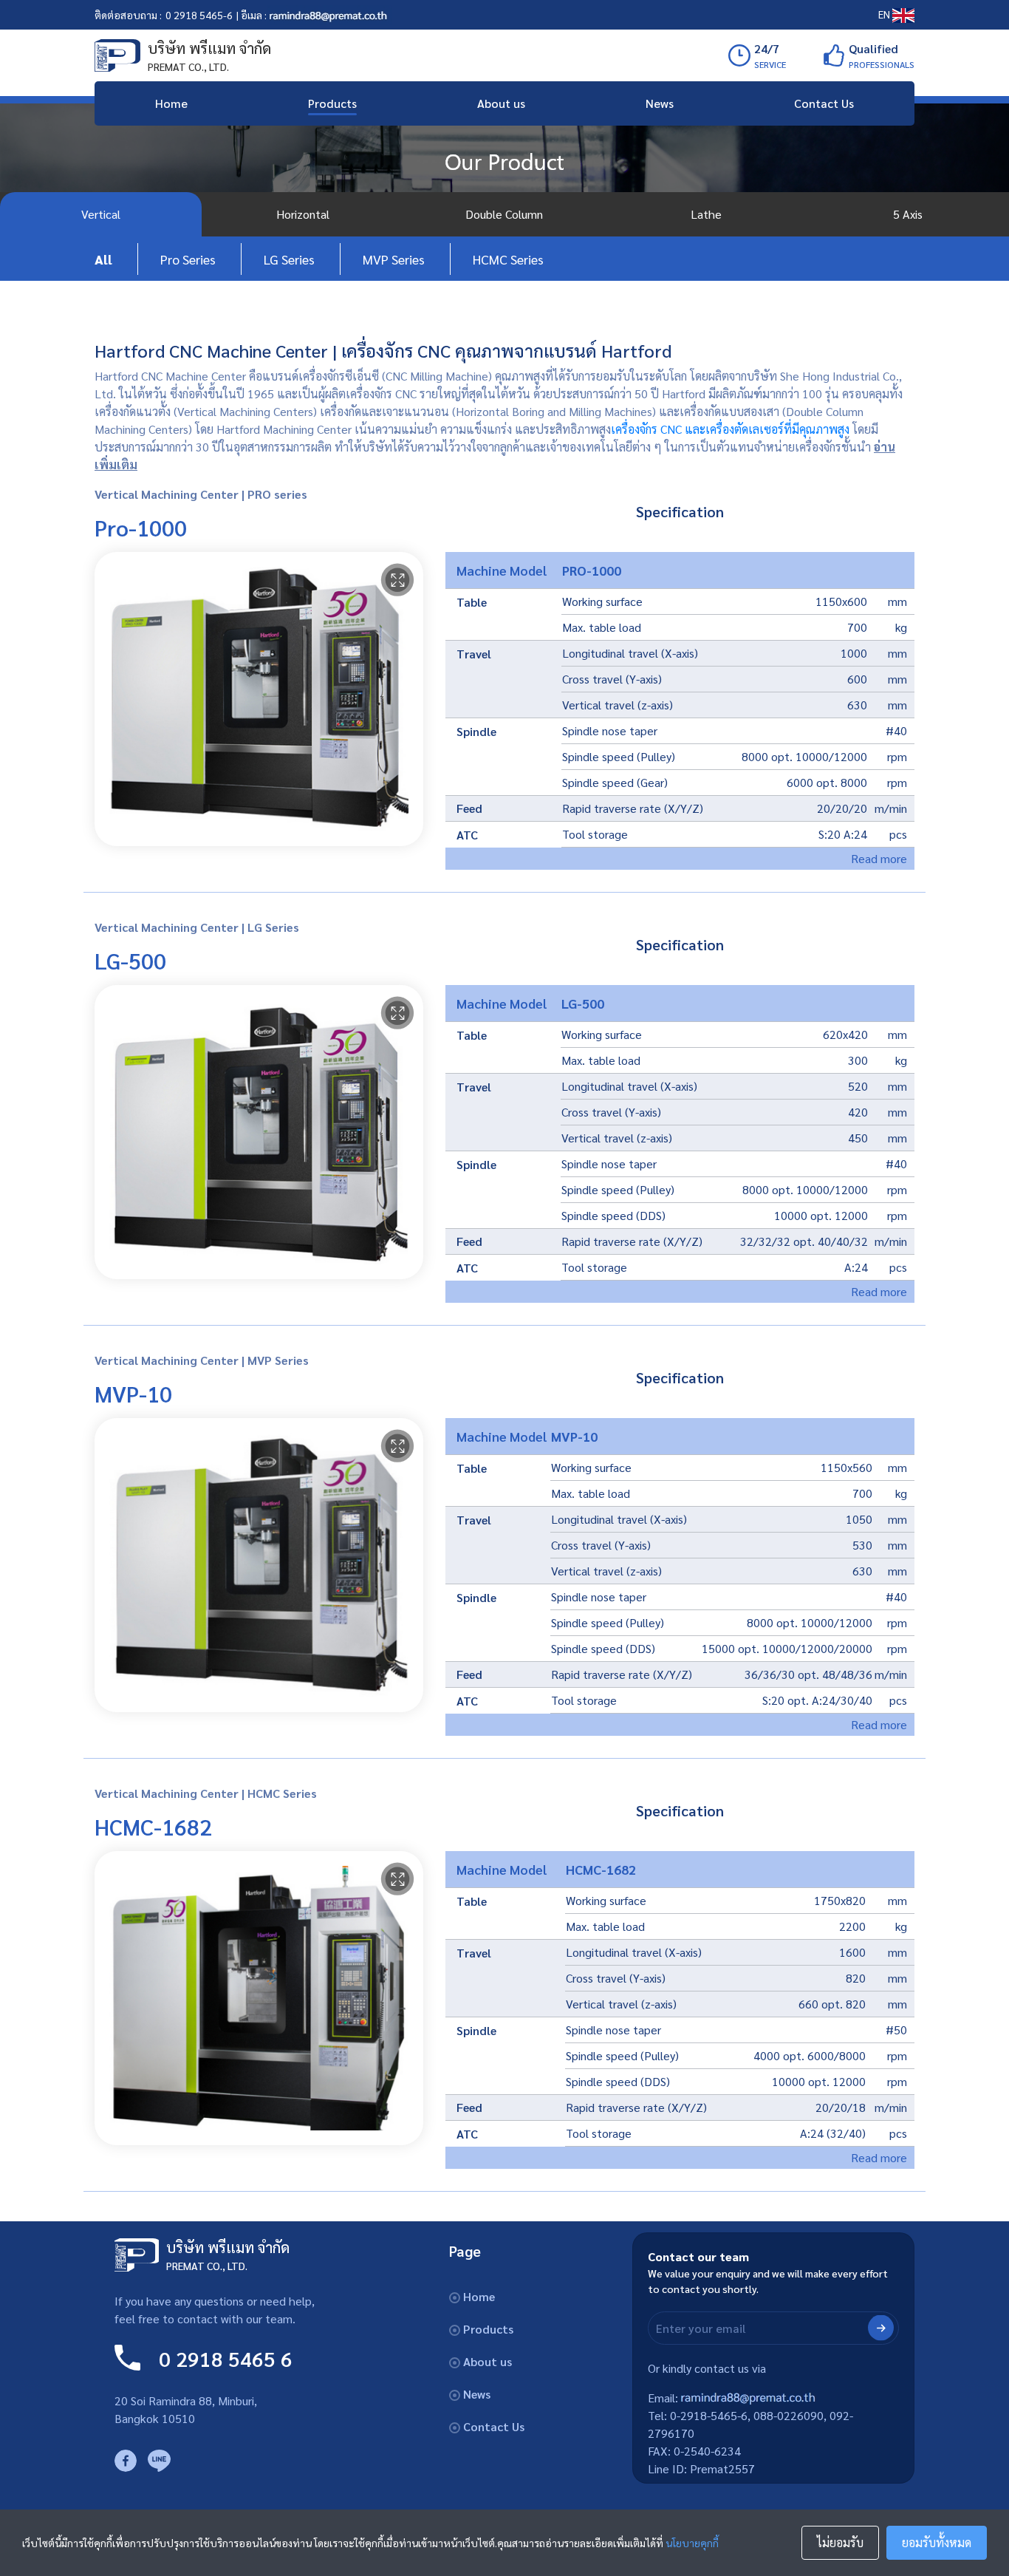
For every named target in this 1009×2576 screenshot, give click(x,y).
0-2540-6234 (707, 2451)
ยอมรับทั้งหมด (937, 2542)
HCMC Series (508, 259)
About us (501, 103)
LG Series (289, 259)
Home (171, 103)
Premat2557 (722, 2468)
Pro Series (188, 259)
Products (332, 103)
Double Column (504, 214)
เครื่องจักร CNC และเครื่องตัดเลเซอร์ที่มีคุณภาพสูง (730, 429)
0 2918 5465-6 (199, 15)
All (103, 259)
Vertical (101, 214)
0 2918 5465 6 (226, 2358)
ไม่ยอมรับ (840, 2542)
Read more (879, 858)
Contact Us (824, 103)
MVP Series (394, 259)
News (660, 103)
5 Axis (908, 214)
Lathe (706, 214)
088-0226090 (789, 2415)
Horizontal (303, 214)
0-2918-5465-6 (709, 2415)
